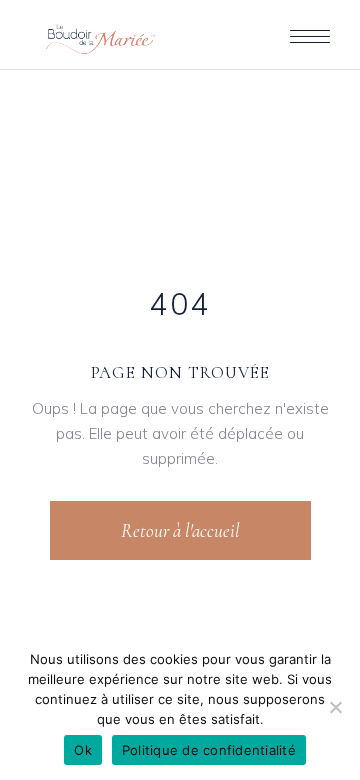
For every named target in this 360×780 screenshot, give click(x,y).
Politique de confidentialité (209, 750)
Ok (83, 750)
